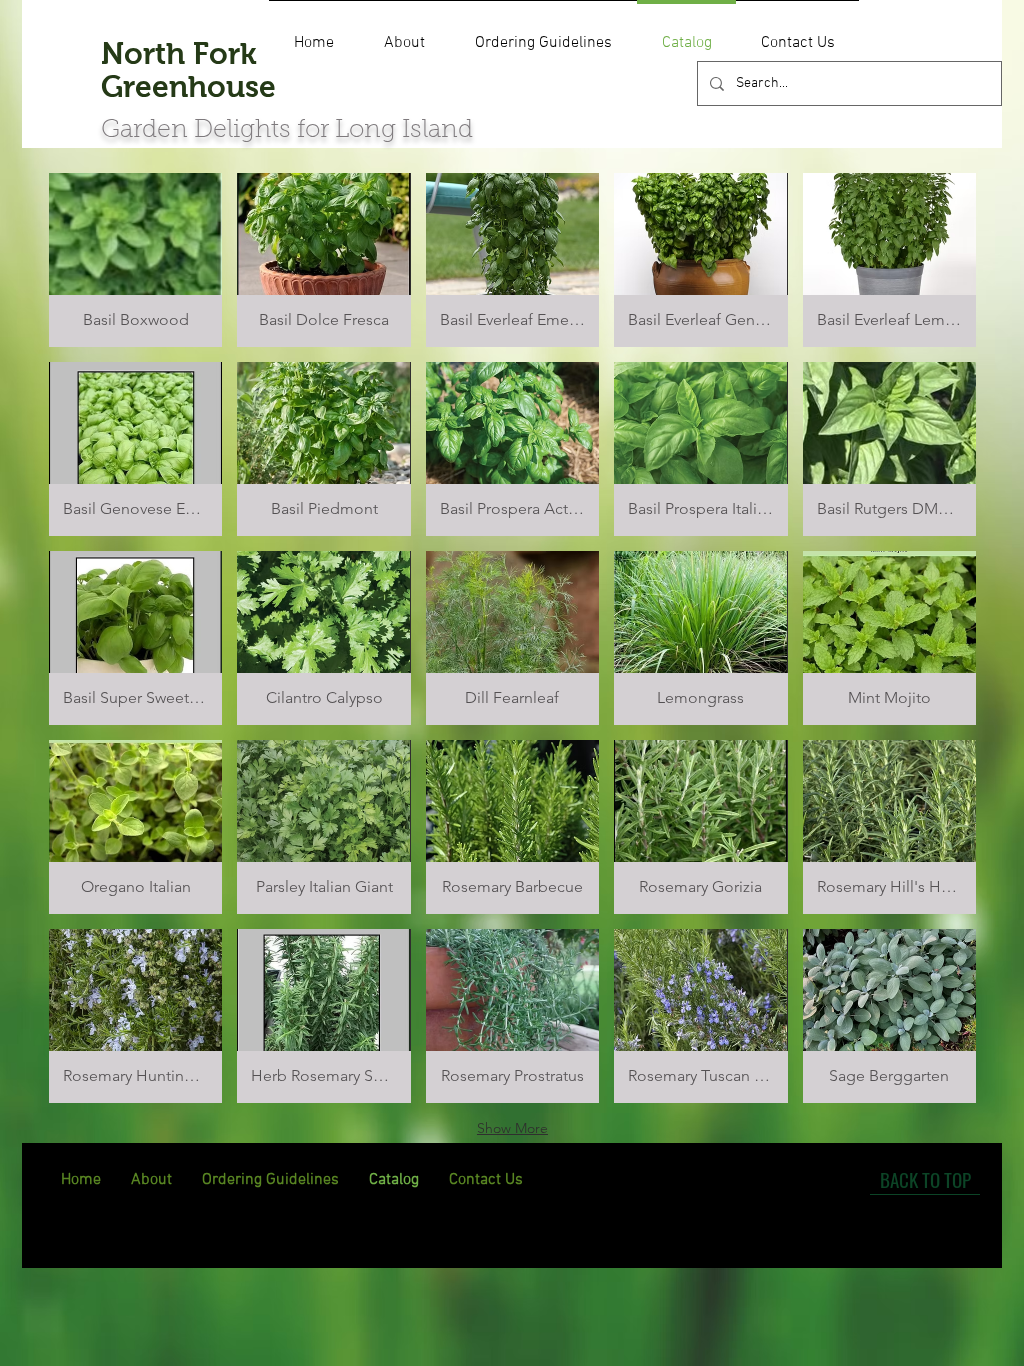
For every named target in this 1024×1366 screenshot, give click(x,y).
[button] (135, 260)
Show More (512, 1128)
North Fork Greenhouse (188, 70)
